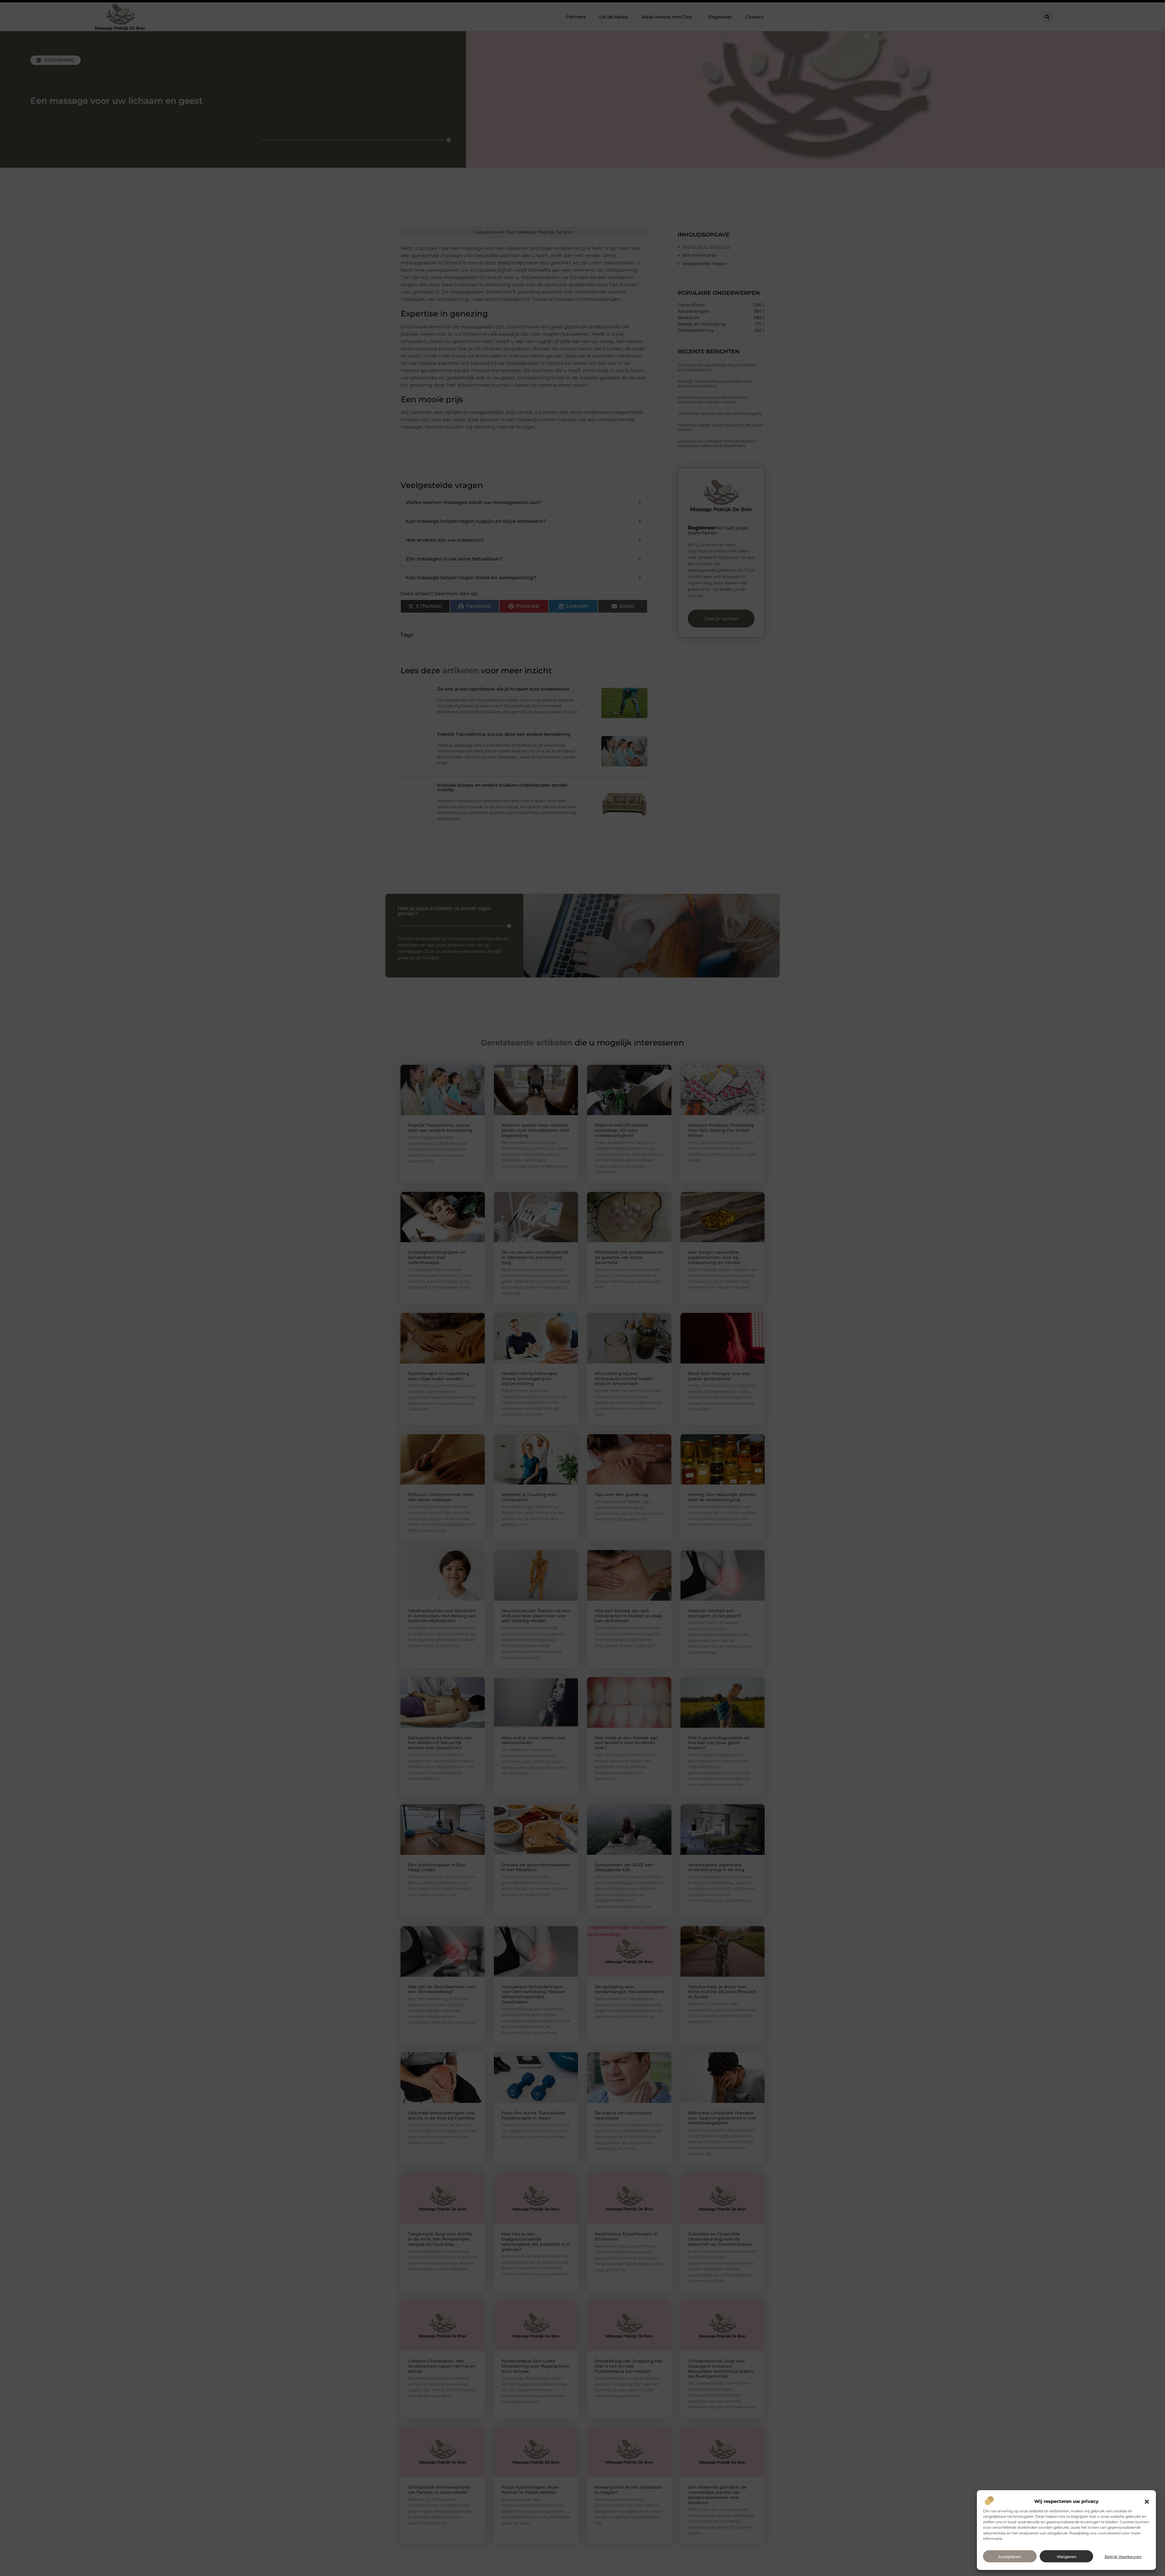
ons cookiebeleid (1105, 2533)
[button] (1147, 2502)
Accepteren (1010, 2557)
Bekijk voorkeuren (1123, 2557)
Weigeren (1067, 2557)
